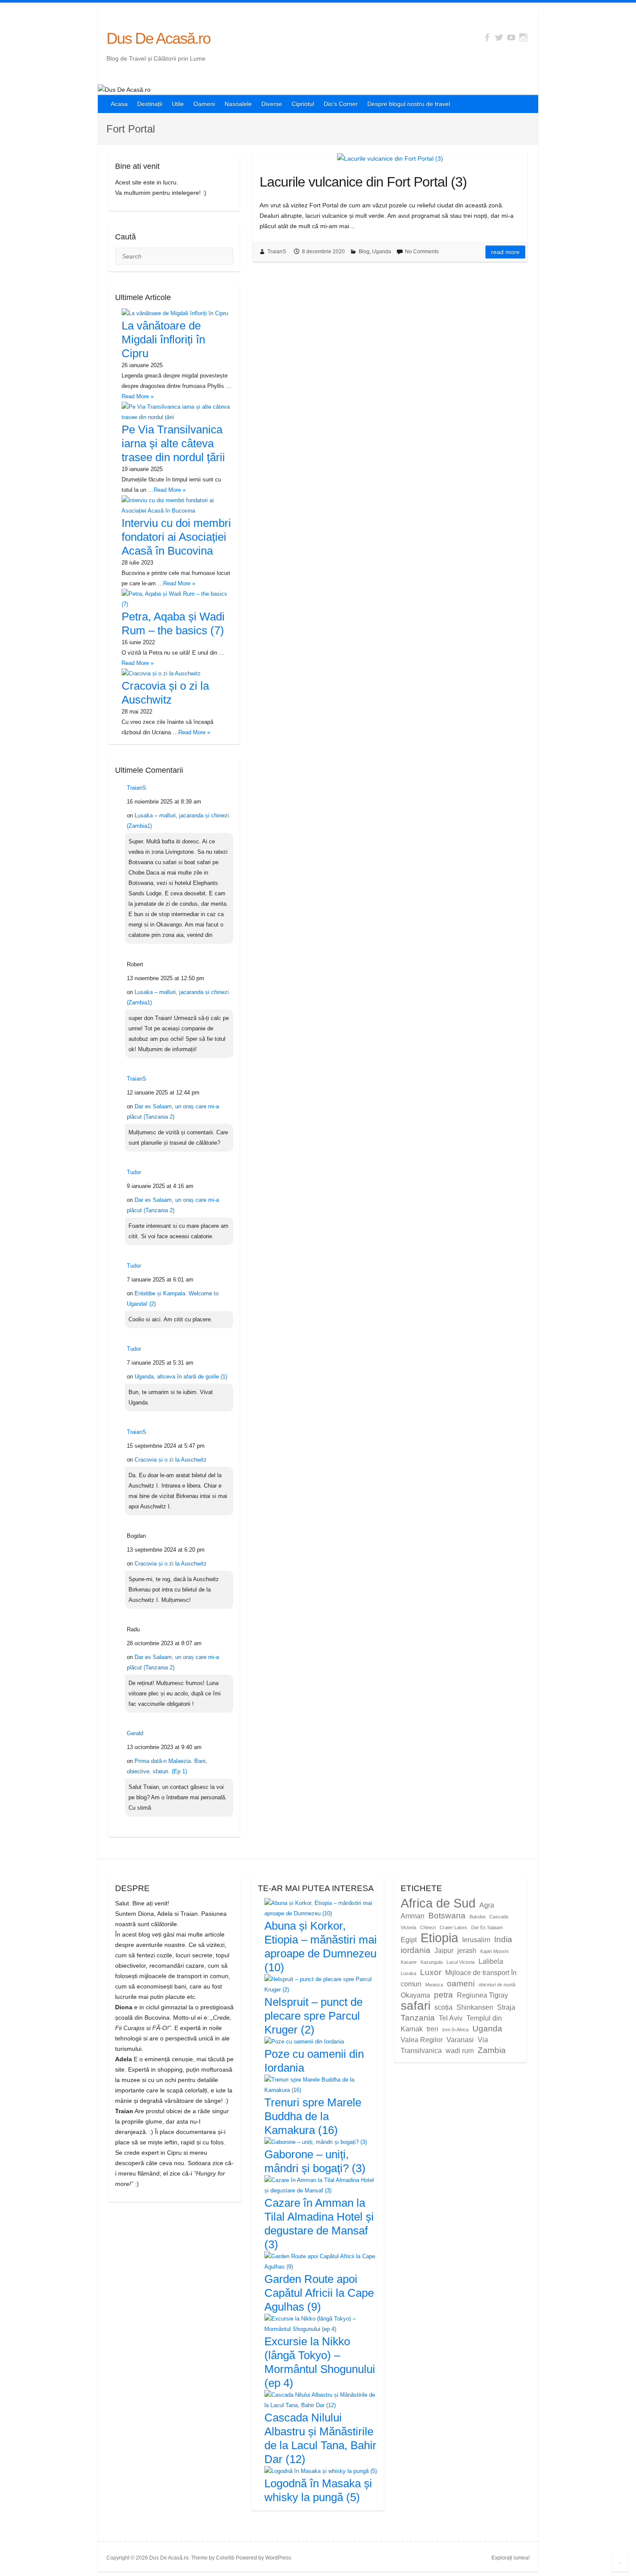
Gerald (135, 1733)
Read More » (138, 396)
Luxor (431, 1972)
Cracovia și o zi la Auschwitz (171, 1460)
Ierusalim (476, 1940)
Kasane (409, 1962)
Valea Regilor (422, 2040)
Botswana (447, 1916)
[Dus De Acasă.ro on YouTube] (511, 37)
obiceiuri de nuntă (497, 1985)
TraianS (277, 252)
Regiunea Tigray (482, 1995)
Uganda (382, 252)
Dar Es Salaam (487, 1927)
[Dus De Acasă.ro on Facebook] (487, 37)
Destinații (150, 104)
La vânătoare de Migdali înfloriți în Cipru (163, 339)
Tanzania (418, 2018)
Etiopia (439, 1938)
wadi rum (460, 2051)
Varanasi (460, 2040)
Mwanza (434, 1985)
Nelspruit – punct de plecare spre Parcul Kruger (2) (313, 2016)
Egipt (409, 1940)
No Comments (422, 252)
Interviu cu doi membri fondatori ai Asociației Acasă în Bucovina (176, 537)
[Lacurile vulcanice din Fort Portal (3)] (390, 158)
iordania (416, 1950)
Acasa (119, 104)
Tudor (134, 1172)
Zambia (492, 2050)
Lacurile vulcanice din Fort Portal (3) (363, 182)
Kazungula (432, 1962)
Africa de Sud (438, 1903)
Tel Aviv (451, 2018)
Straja (506, 2007)
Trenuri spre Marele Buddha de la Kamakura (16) (313, 2116)
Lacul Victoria (461, 1962)
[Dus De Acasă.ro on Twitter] (499, 37)
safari (416, 2006)
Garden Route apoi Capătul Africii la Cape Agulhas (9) (319, 2293)
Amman (413, 1916)
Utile (178, 104)
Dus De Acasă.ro (158, 38)
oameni (461, 1984)
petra (443, 1995)
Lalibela (491, 1961)
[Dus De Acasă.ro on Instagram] (523, 37)
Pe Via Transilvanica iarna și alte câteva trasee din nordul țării (173, 443)
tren (432, 2029)
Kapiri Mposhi (494, 1951)
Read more (505, 252)
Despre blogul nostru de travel (409, 104)
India (503, 1939)
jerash (467, 1951)
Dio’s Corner (341, 104)
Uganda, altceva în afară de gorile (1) (181, 1377)
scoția (443, 2007)
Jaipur (444, 1951)
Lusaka (408, 1973)
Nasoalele (238, 104)
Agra (487, 1905)
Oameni (204, 104)
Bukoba (477, 1917)
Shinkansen (475, 2007)
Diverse (272, 104)
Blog (364, 252)
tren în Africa (455, 2030)
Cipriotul (303, 104)
